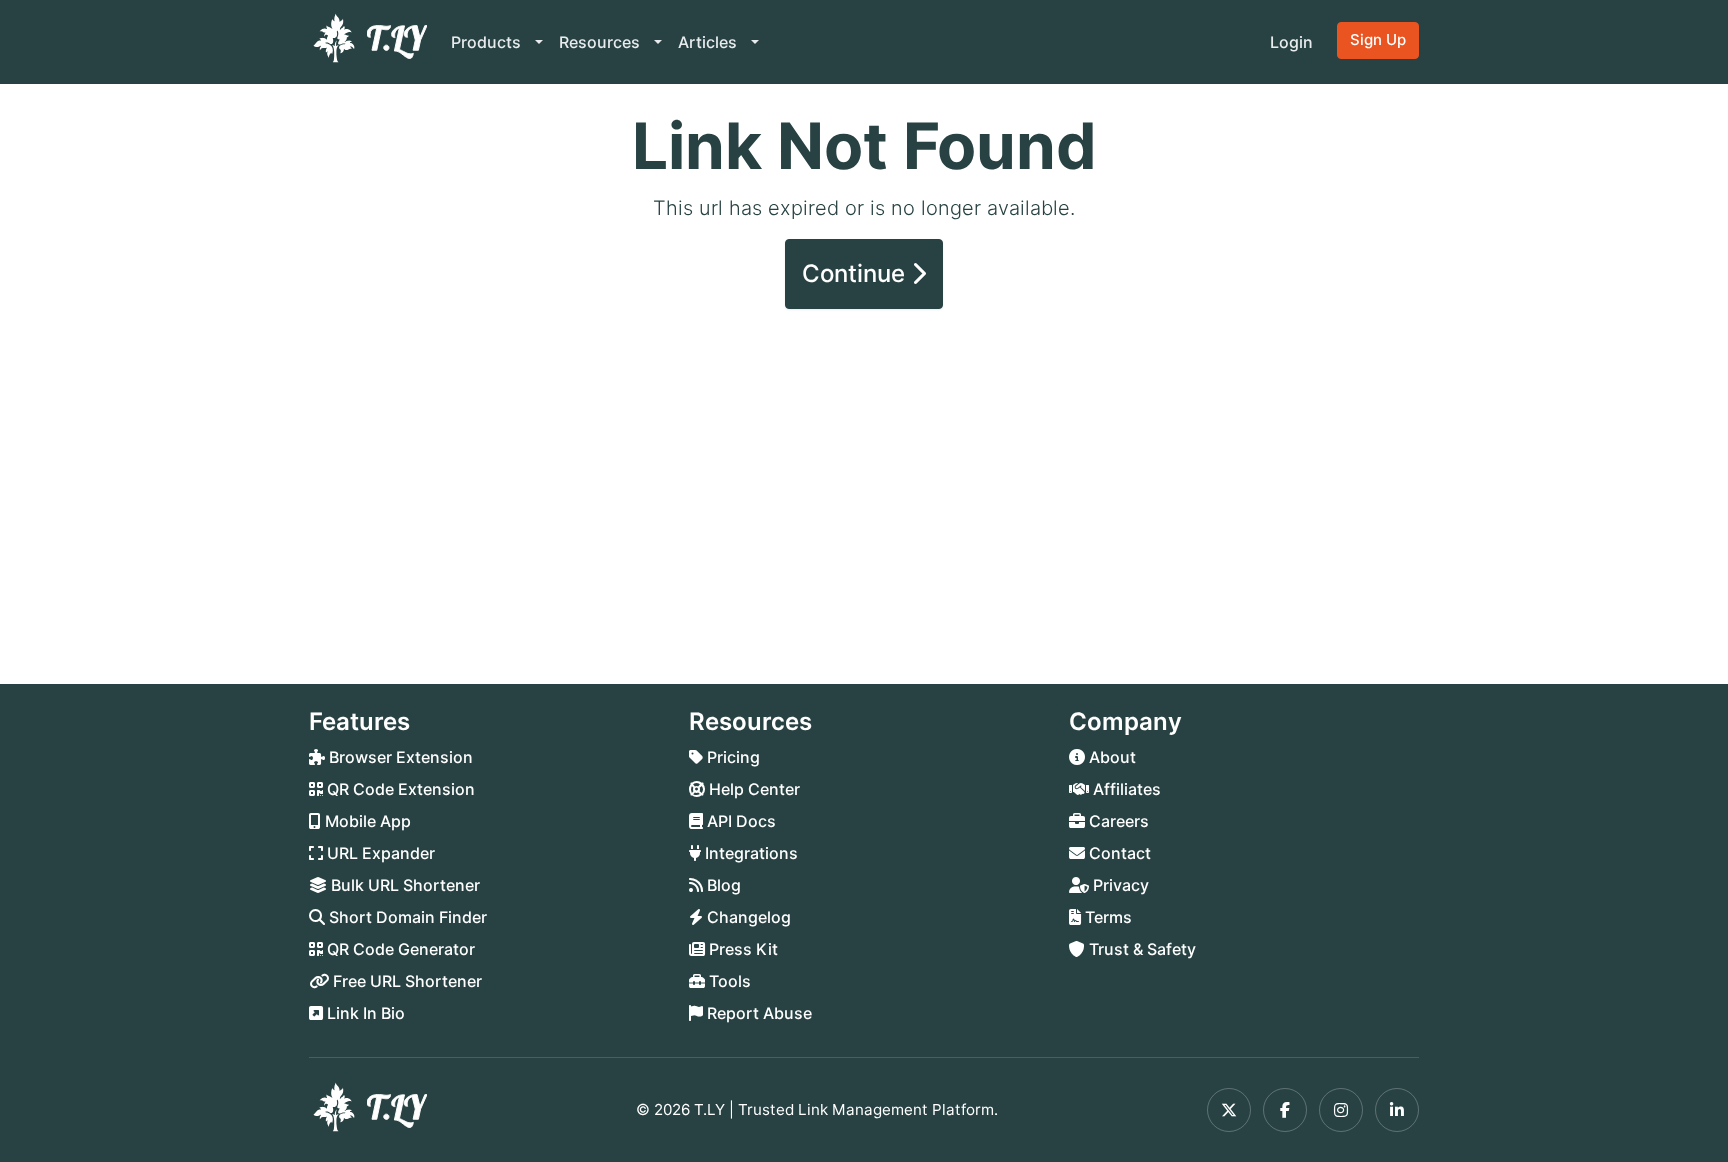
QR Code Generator (399, 949)
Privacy (1119, 885)
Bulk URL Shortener (403, 885)
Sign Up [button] (1378, 39)
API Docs (739, 821)
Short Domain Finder (406, 917)
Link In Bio (364, 1013)
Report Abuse (757, 1013)
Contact (1118, 853)
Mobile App (366, 821)
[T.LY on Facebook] (1285, 1110)
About (1110, 757)
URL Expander (379, 853)
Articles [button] (709, 42)
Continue (856, 273)
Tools (728, 981)
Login (1291, 42)
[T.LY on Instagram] (1341, 1110)
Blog (722, 885)
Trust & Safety (1140, 949)
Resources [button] (601, 42)
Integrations (749, 853)
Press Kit (741, 949)
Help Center (752, 789)
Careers (1117, 821)
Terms (1106, 917)
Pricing (731, 757)
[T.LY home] (368, 42)
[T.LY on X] (1229, 1110)
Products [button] (488, 42)
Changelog (747, 917)
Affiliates (1125, 789)
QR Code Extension (399, 789)
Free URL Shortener (405, 981)
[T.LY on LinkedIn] (1397, 1110)
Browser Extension (399, 757)
